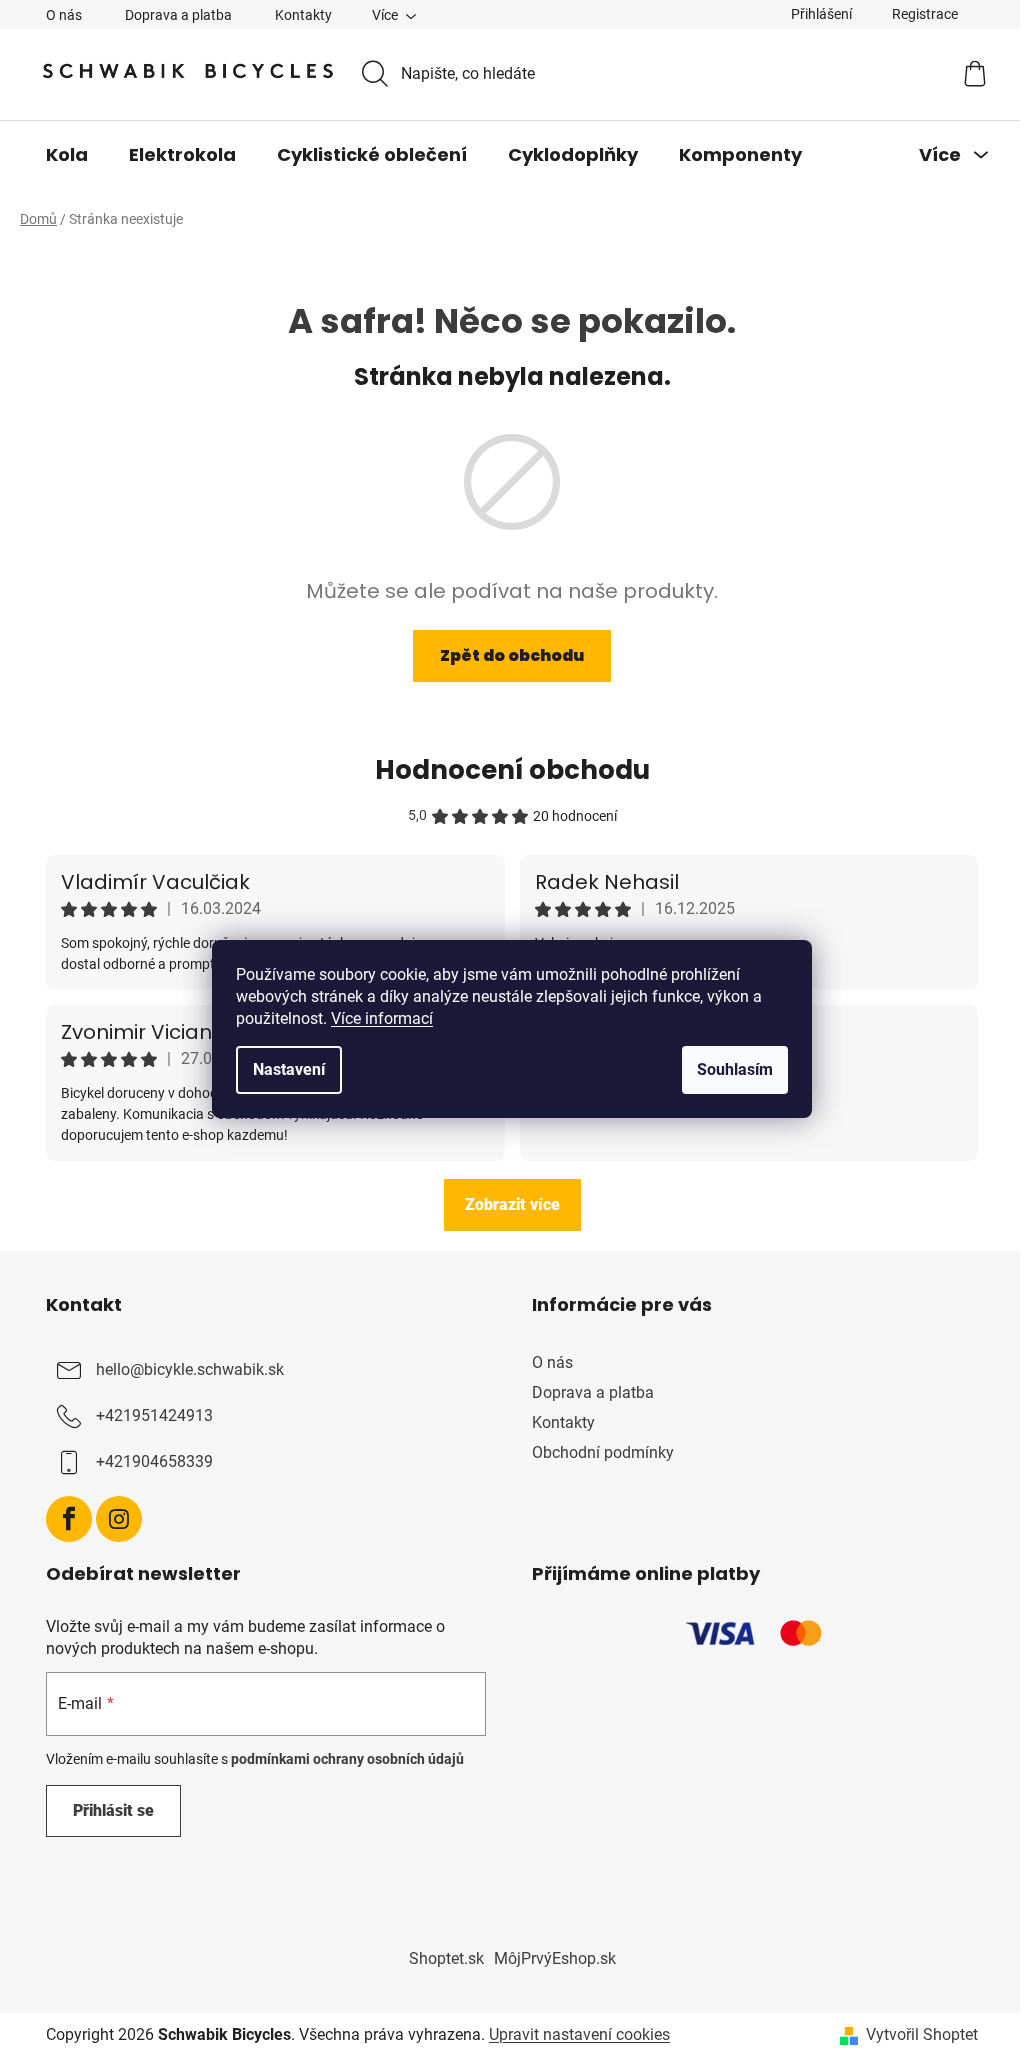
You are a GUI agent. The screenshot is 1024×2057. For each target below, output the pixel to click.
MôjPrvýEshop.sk (555, 1958)
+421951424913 (154, 1415)
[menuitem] (67, 155)
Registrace (925, 14)
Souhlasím (735, 1069)
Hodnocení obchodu (512, 770)
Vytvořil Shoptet (922, 2034)
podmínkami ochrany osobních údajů (347, 1759)
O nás (64, 15)
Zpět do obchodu (512, 655)
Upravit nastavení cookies (579, 2034)
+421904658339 (154, 1461)
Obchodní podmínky (603, 1452)
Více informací (382, 1018)
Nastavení (289, 1069)
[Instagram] (119, 1519)
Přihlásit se (113, 1810)
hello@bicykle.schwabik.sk (190, 1369)
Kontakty (303, 15)
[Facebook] (69, 1519)
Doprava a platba (178, 15)
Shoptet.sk (446, 1958)
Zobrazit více (512, 1204)
